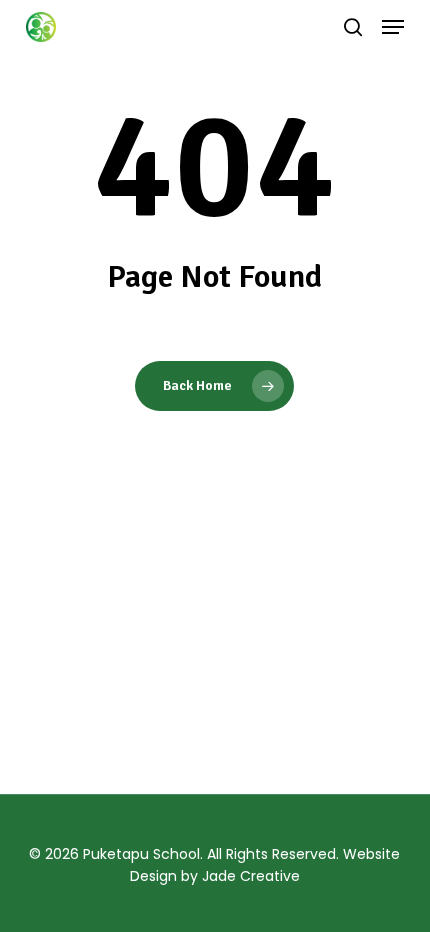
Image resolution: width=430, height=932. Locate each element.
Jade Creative (251, 876)
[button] (393, 27)
